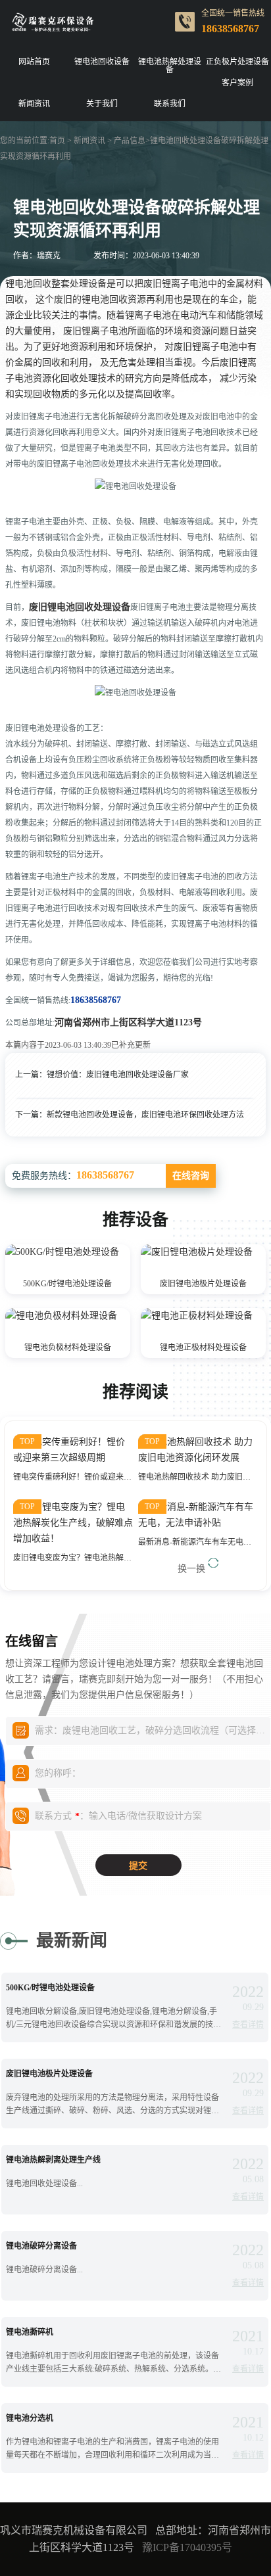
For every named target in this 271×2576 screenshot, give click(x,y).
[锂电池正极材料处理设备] (197, 1322)
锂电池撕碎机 (30, 2332)
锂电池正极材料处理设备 (203, 1347)
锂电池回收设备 (102, 62)
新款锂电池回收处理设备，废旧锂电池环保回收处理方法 (145, 1115)
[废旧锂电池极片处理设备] (197, 1258)
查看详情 (248, 2025)
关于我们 (102, 104)
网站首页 (34, 62)
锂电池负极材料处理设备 (68, 1347)
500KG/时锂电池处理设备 (67, 1284)
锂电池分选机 (30, 2418)
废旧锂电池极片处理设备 (203, 1284)
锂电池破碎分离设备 (41, 2246)
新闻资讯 (34, 104)
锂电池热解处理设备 (170, 66)
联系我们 (170, 104)
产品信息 (130, 141)
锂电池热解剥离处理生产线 (53, 2160)
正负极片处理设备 (237, 62)
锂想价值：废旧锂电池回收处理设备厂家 (118, 1075)
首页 (57, 141)
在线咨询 (191, 1176)
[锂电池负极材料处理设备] (61, 1322)
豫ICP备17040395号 (187, 2547)
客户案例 (237, 83)
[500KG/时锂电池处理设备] (62, 1258)
